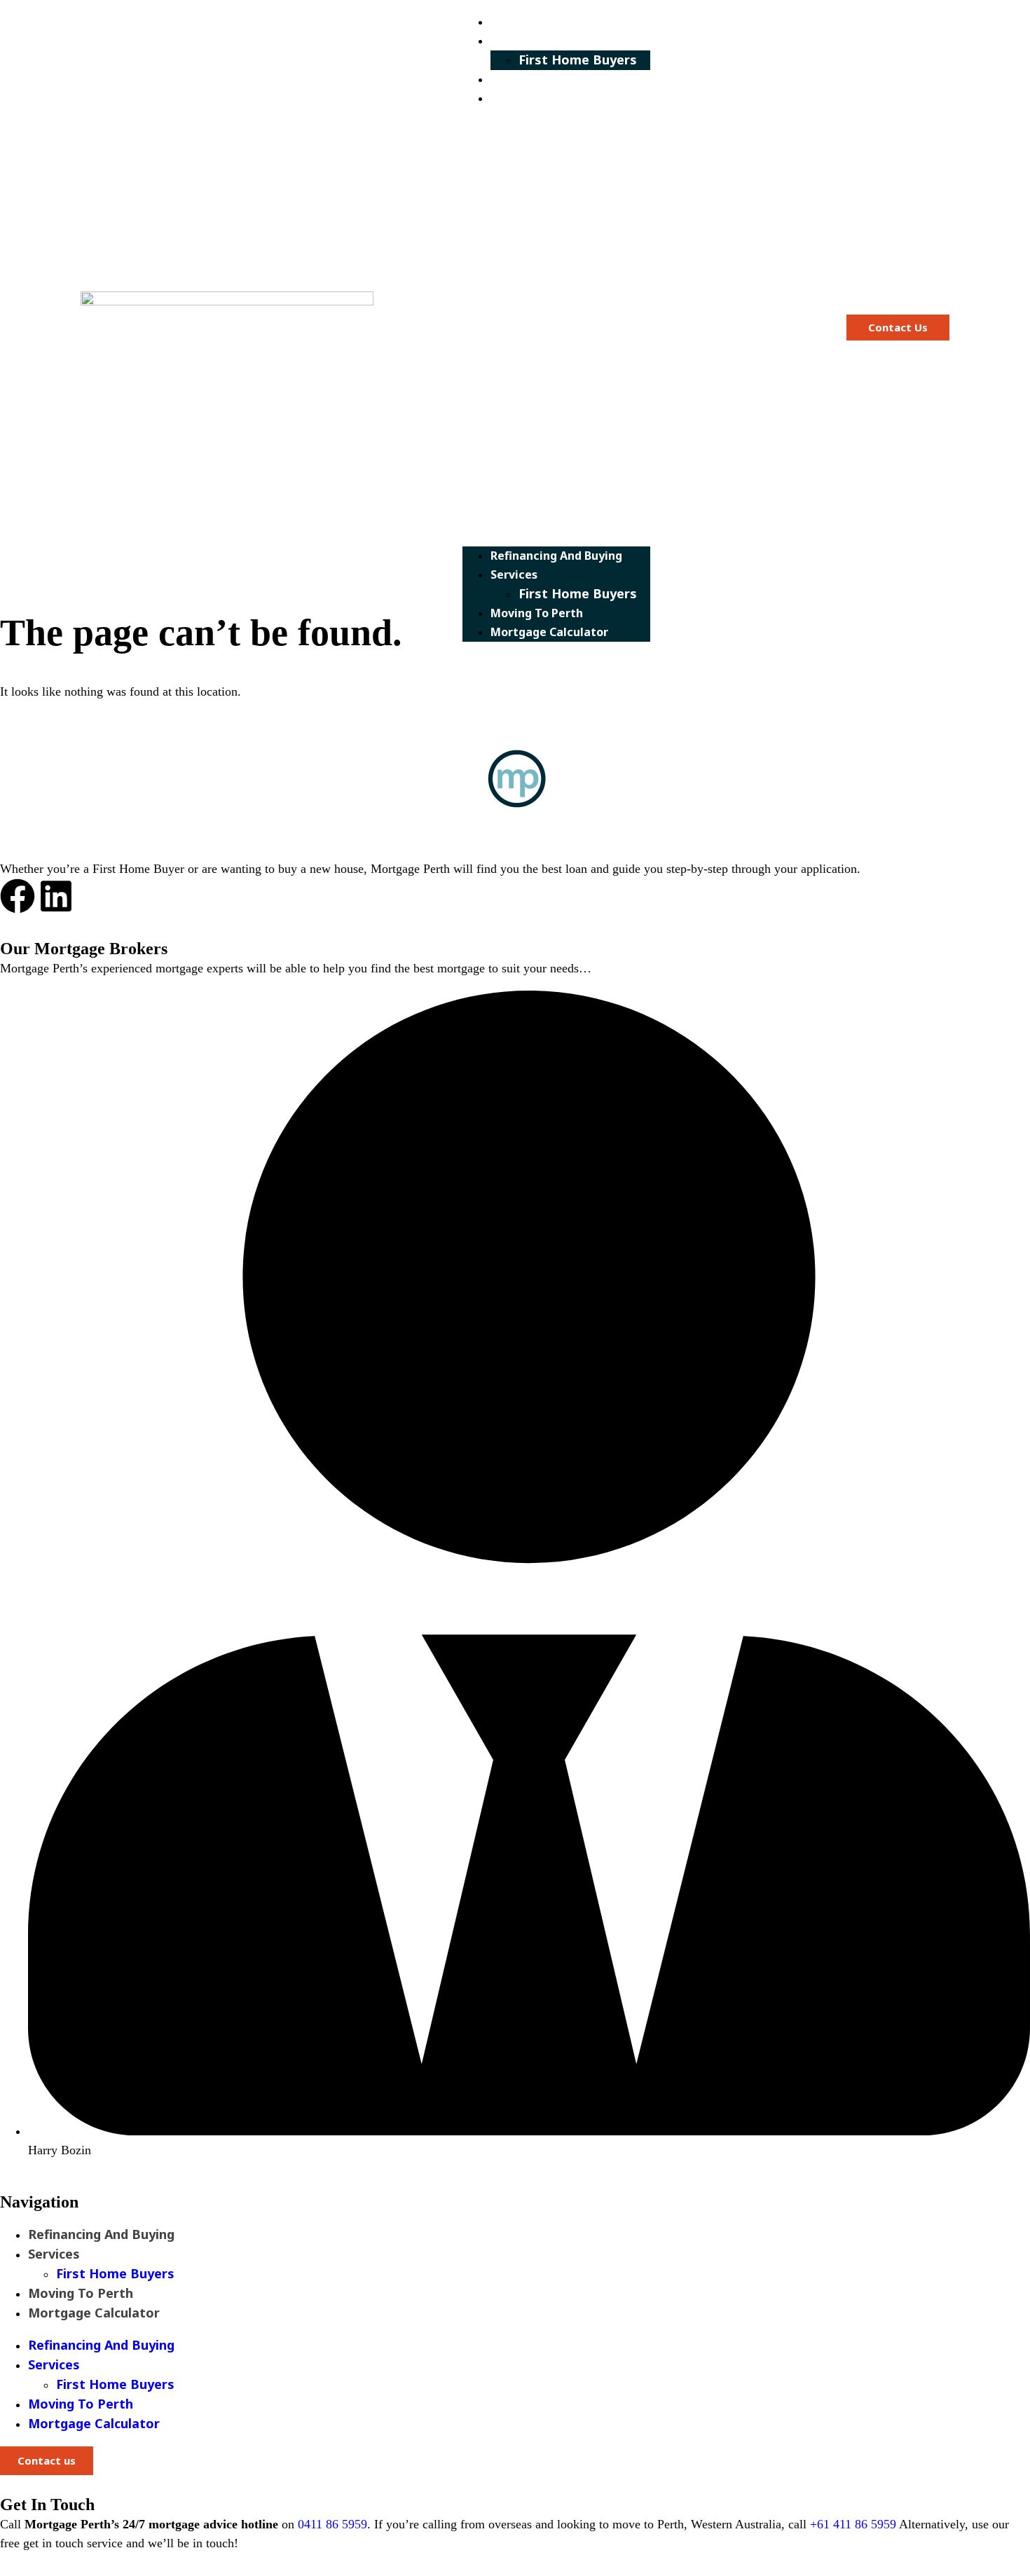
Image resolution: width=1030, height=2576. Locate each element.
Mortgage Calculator (563, 98)
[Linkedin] (56, 896)
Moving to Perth (551, 79)
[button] (556, 327)
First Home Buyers (578, 60)
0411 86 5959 (332, 2524)
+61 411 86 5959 (853, 2524)
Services (528, 41)
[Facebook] (18, 896)
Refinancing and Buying (570, 22)
